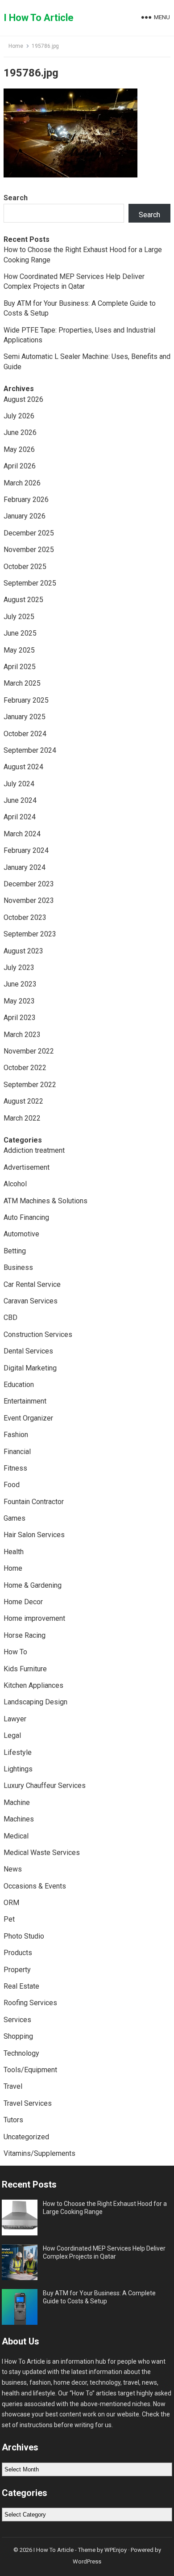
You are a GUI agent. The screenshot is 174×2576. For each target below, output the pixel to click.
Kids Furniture (25, 1669)
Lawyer (15, 1719)
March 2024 (22, 834)
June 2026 (20, 432)
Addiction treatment (34, 1150)
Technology (21, 2053)
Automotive (21, 1234)
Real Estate (21, 1986)
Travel (13, 2086)
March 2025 (22, 683)
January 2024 (25, 867)
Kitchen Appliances (33, 1685)
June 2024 (20, 800)
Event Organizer (28, 1418)
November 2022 (29, 1051)
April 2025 (20, 667)
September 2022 (30, 1085)
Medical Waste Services (42, 1853)
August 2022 (23, 1101)
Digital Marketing (30, 1368)
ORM (11, 1903)
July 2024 (19, 784)
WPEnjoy (116, 2550)
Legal (12, 1735)
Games (14, 1518)
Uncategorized (26, 2137)
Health (14, 1552)
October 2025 (25, 567)
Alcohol (15, 1184)
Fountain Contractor (34, 1502)
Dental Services (28, 1351)
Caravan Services (31, 1301)
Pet (9, 1919)
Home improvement (34, 1618)
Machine (17, 1802)
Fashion (16, 1435)
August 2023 (23, 951)
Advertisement (27, 1167)
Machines (19, 1819)
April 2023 (20, 1018)
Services (17, 2020)
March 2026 (22, 483)
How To (15, 1652)
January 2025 (25, 717)
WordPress (87, 2561)
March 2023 (22, 1035)
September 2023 (30, 934)
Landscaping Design (35, 1702)
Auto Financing (26, 1217)
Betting (15, 1251)
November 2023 (29, 900)
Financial (17, 1452)
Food (12, 1485)
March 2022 (22, 1118)
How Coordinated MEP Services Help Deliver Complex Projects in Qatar (104, 2252)
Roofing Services (30, 2003)
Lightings (18, 1769)
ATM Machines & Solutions (46, 1201)
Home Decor (23, 1602)
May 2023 (19, 1001)
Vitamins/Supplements (39, 2153)
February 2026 (26, 500)
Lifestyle (18, 1752)
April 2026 (20, 466)
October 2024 (25, 734)
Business (18, 1267)
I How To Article (39, 18)
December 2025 (29, 533)
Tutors (13, 2120)
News (13, 1869)
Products (18, 1953)
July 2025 (19, 617)
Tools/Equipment (30, 2070)
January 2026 (25, 516)
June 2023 (20, 984)
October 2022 (25, 1068)
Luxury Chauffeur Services (45, 1785)
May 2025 (19, 650)
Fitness (15, 1468)
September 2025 (30, 583)
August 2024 (23, 767)
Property (17, 1970)
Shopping (18, 2036)
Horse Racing (25, 1635)
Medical (16, 1836)
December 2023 (29, 884)
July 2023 (19, 968)
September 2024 (30, 750)
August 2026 (23, 399)
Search (16, 198)
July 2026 (19, 416)
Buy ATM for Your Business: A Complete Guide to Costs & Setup (99, 2297)
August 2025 (23, 600)
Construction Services (38, 1334)
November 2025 (29, 550)
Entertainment (25, 1401)
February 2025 (26, 700)
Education (19, 1385)
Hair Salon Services (34, 1535)
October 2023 (25, 917)
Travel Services (28, 2103)
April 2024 (20, 817)
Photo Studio (24, 1936)
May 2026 (19, 449)
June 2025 (20, 633)
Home (16, 46)
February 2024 (26, 850)
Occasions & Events (35, 1886)
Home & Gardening (33, 1585)
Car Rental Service (32, 1284)
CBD (10, 1318)
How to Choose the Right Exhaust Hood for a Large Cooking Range (105, 2208)
